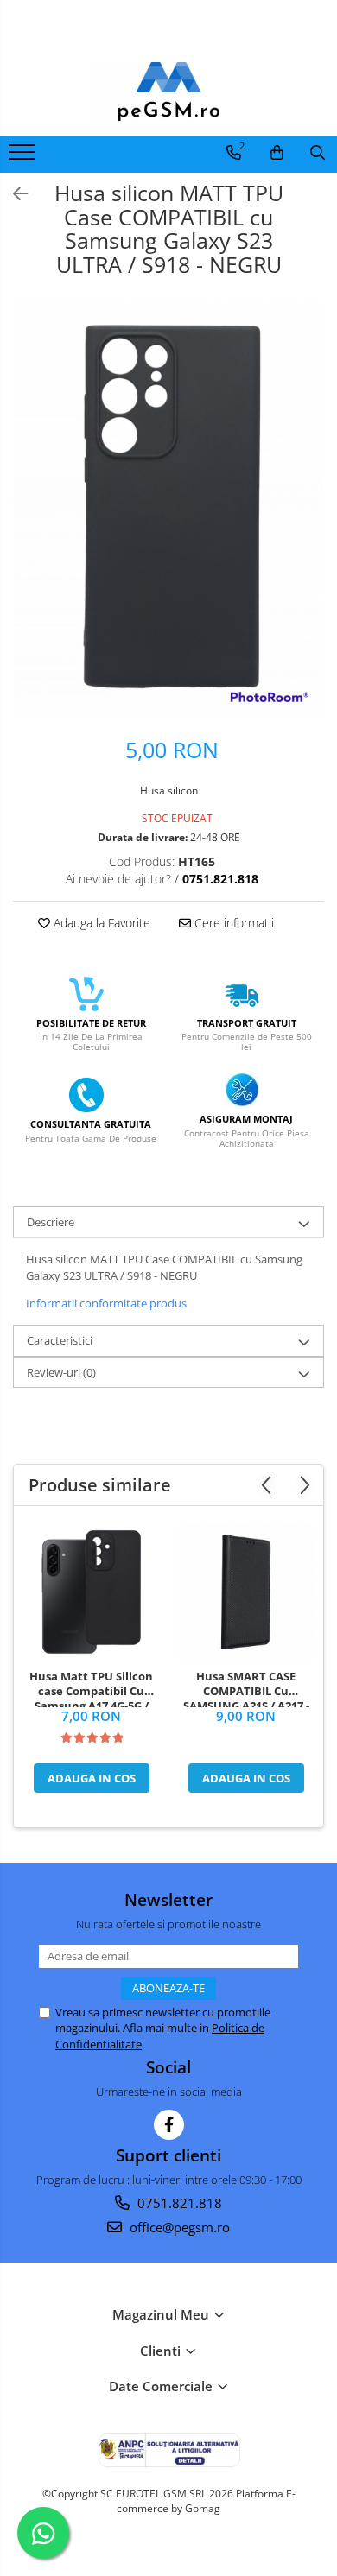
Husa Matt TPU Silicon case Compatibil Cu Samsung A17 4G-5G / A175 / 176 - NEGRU (91, 1688)
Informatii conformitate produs (106, 1303)
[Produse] (24, 157)
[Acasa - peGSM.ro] (168, 92)
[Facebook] (169, 2125)
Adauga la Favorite (100, 923)
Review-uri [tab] (61, 1372)
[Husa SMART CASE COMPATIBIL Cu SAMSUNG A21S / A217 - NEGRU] (246, 1592)
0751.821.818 (178, 2203)
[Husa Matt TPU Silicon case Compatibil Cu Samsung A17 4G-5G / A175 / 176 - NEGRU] (91, 1592)
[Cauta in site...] (318, 153)
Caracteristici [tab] (60, 1340)
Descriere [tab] (51, 1222)
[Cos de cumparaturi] (277, 153)
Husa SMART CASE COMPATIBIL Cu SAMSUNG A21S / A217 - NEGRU (246, 1688)
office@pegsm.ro (178, 2227)
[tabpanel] (168, 510)
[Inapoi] (13, 194)
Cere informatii (232, 923)
